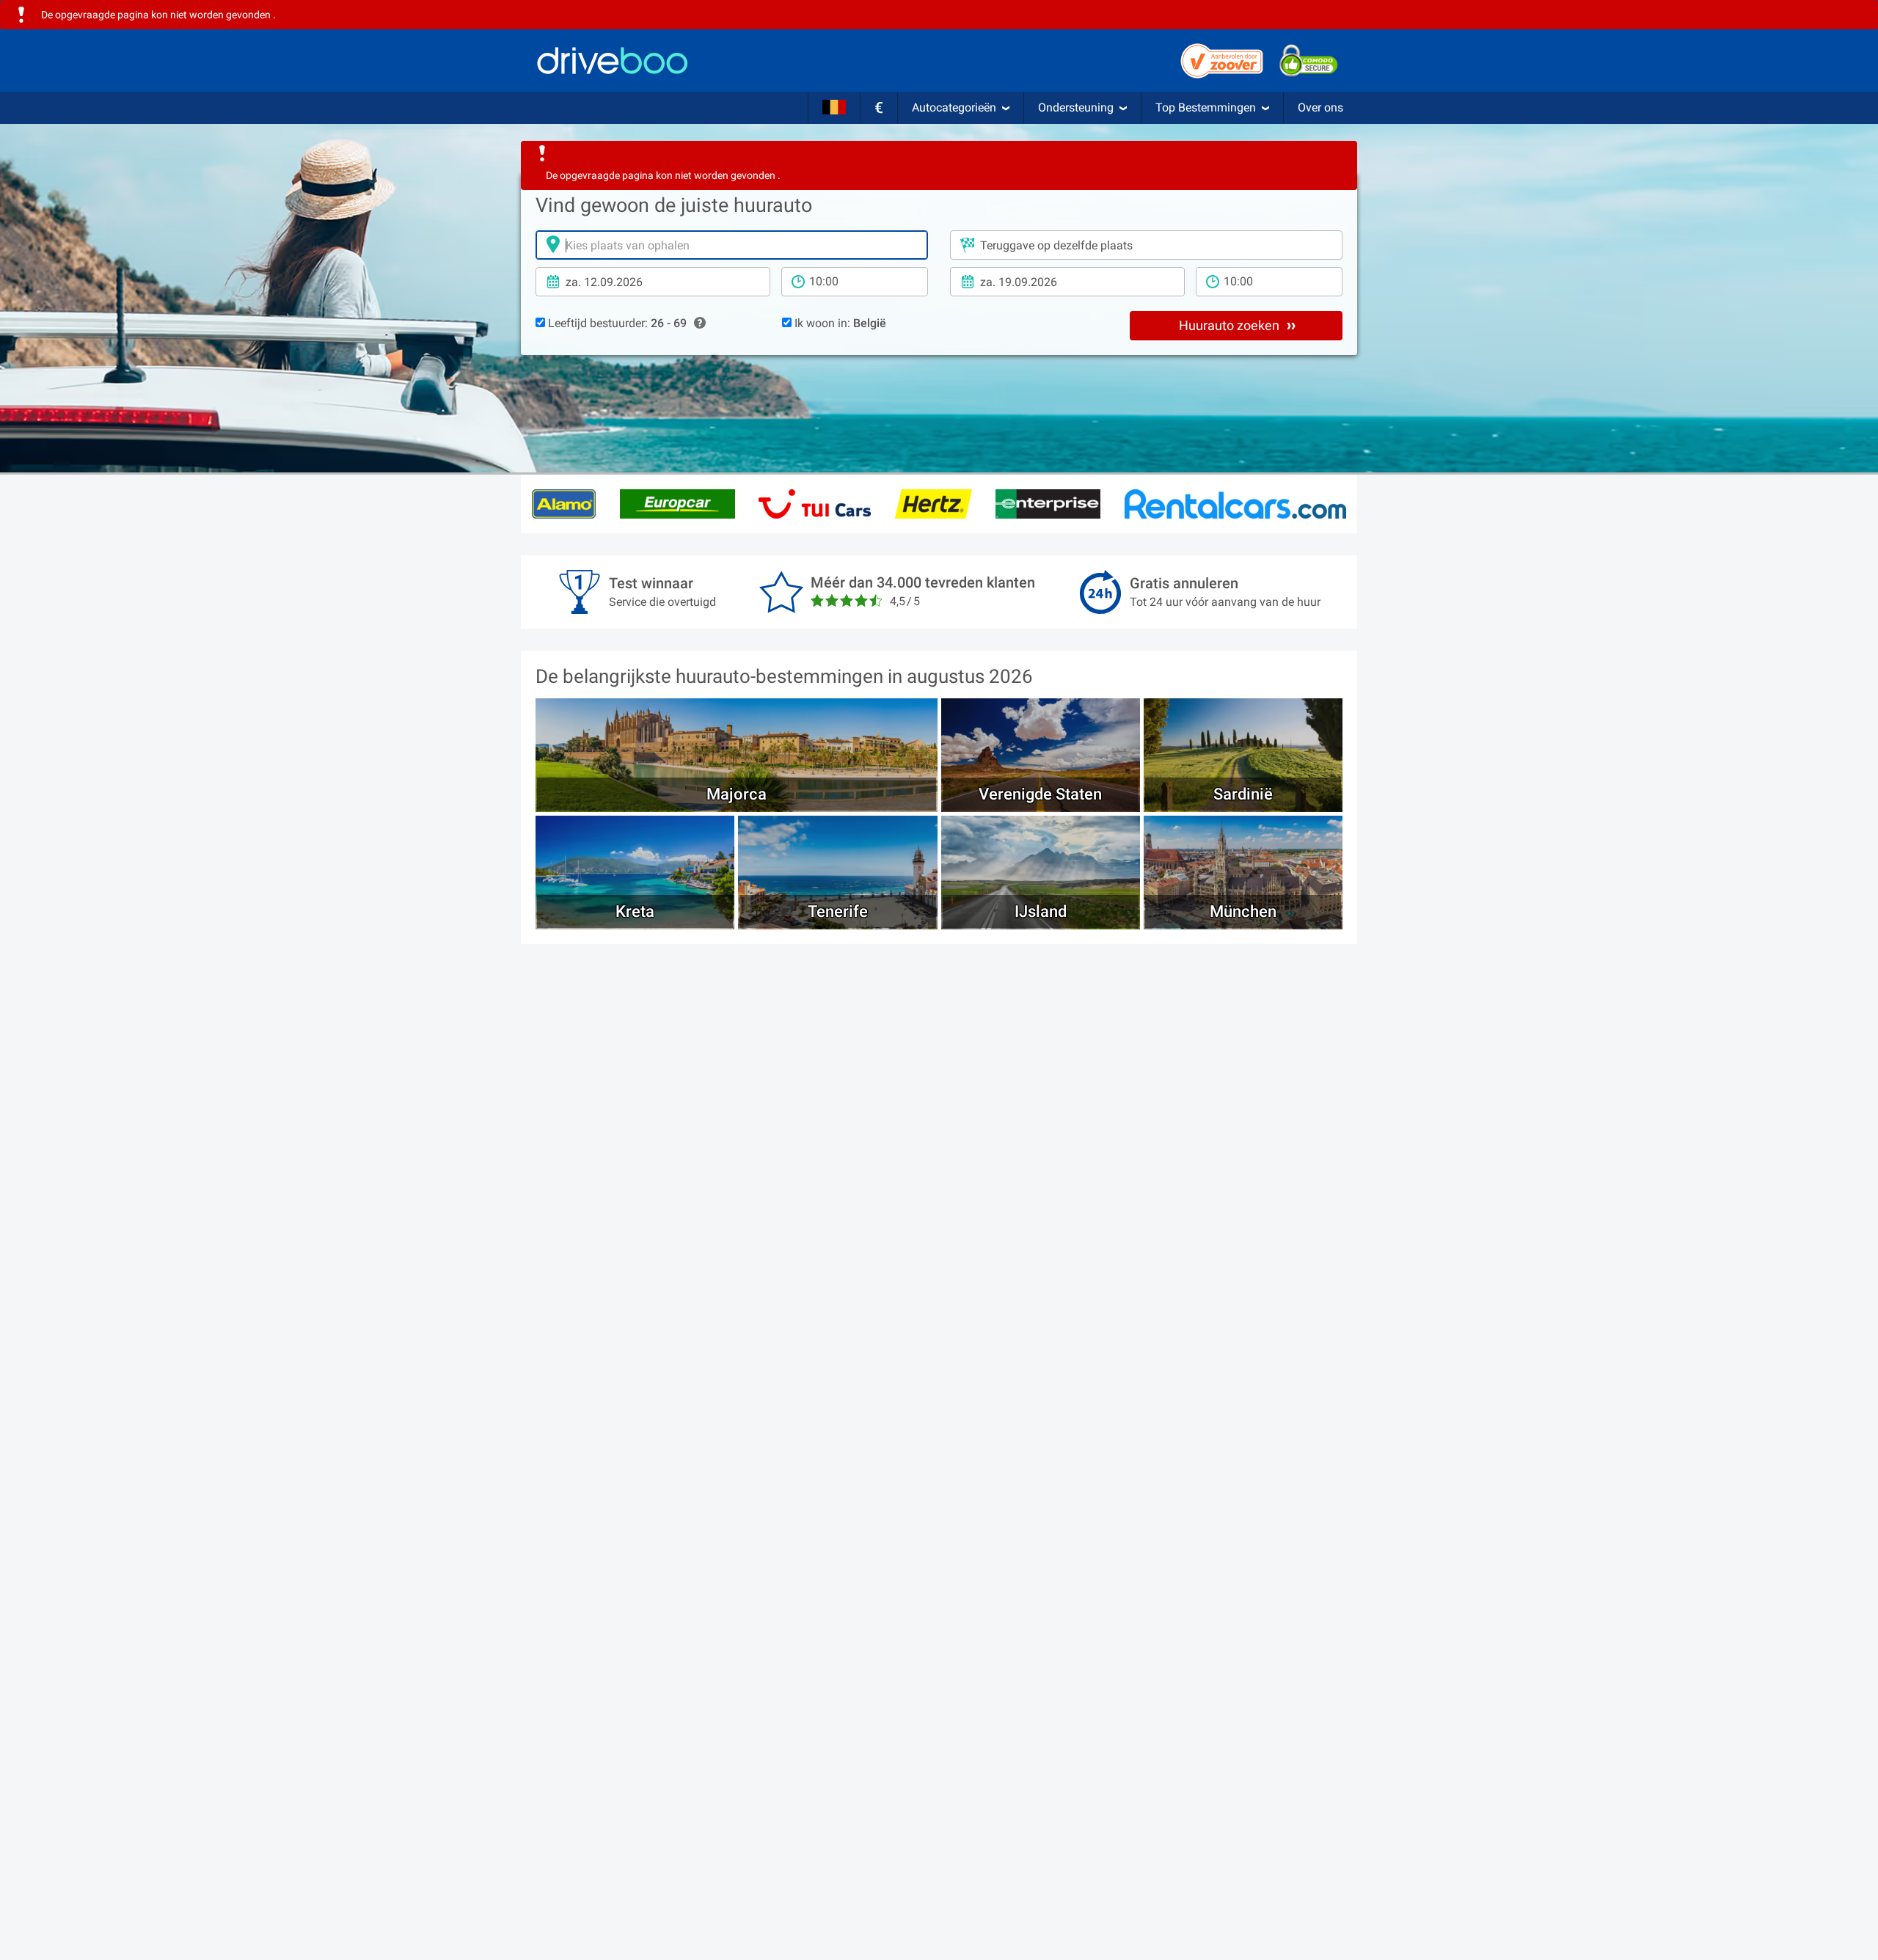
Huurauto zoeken (1231, 325)
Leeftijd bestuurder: (616, 323)
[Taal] (834, 108)
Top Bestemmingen (1206, 107)
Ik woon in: (839, 323)
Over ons (1320, 107)
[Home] (613, 61)
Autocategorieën (954, 107)
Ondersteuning (1076, 107)
